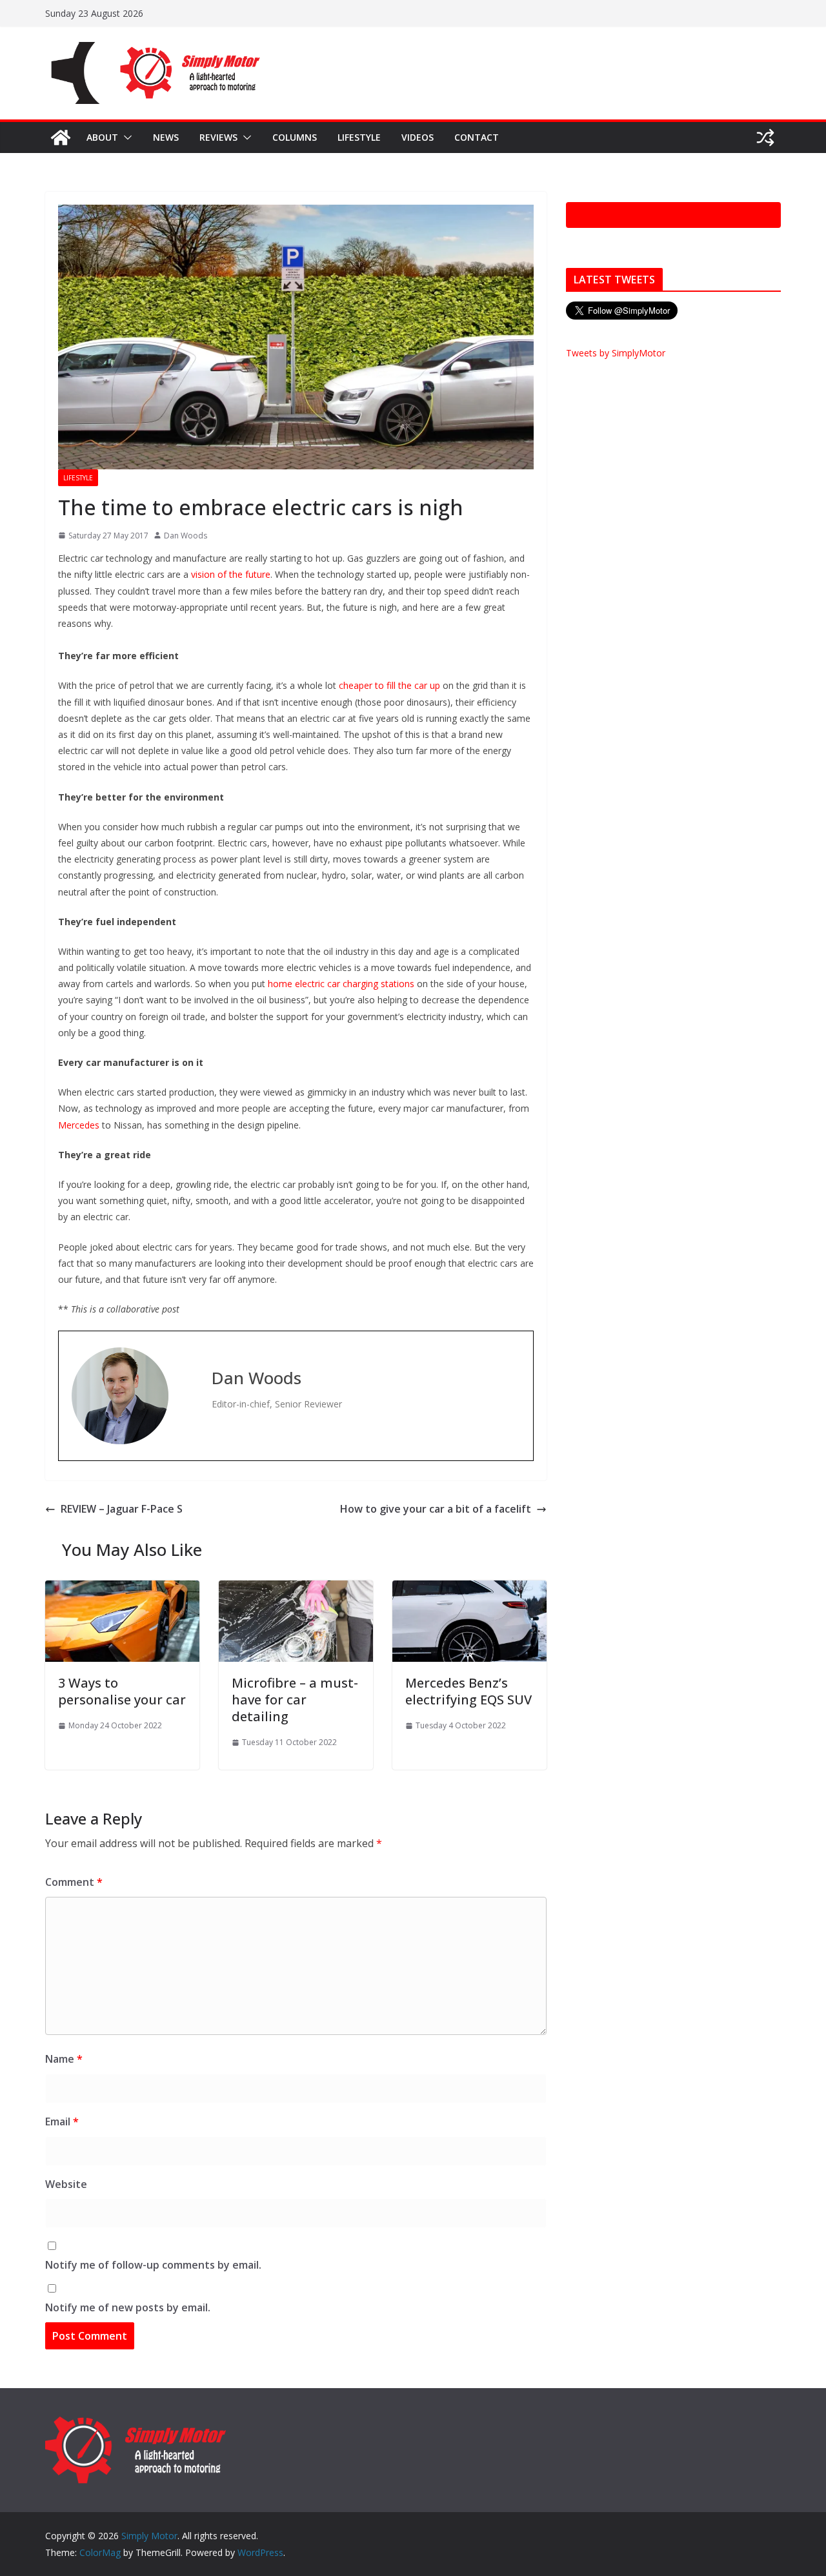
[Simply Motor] (61, 138)
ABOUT (102, 137)
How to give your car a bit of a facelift (436, 1509)
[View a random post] (765, 138)
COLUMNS (295, 137)
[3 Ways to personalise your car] (122, 1590)
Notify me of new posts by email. (128, 2307)
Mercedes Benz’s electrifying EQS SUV (468, 1691)
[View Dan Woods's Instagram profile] (190, 1435)
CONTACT (477, 137)
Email (62, 2121)
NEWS (166, 137)
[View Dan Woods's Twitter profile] (190, 1383)
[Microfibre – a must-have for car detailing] (296, 1590)
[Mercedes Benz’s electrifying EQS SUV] (469, 1590)
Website (66, 2184)
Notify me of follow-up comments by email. (153, 2265)
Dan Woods (186, 536)
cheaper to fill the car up (389, 685)
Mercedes (79, 1125)
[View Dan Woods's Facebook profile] (190, 1357)
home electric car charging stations (341, 984)
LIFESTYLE (359, 137)
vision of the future (229, 574)
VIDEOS (418, 137)
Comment (74, 1882)
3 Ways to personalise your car (122, 1691)
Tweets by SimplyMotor (616, 353)
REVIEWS (218, 137)
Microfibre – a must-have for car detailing (295, 1700)
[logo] (136, 2422)
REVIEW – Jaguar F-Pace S (122, 1509)
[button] (125, 138)
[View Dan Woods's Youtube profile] (190, 1409)
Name (64, 2059)
